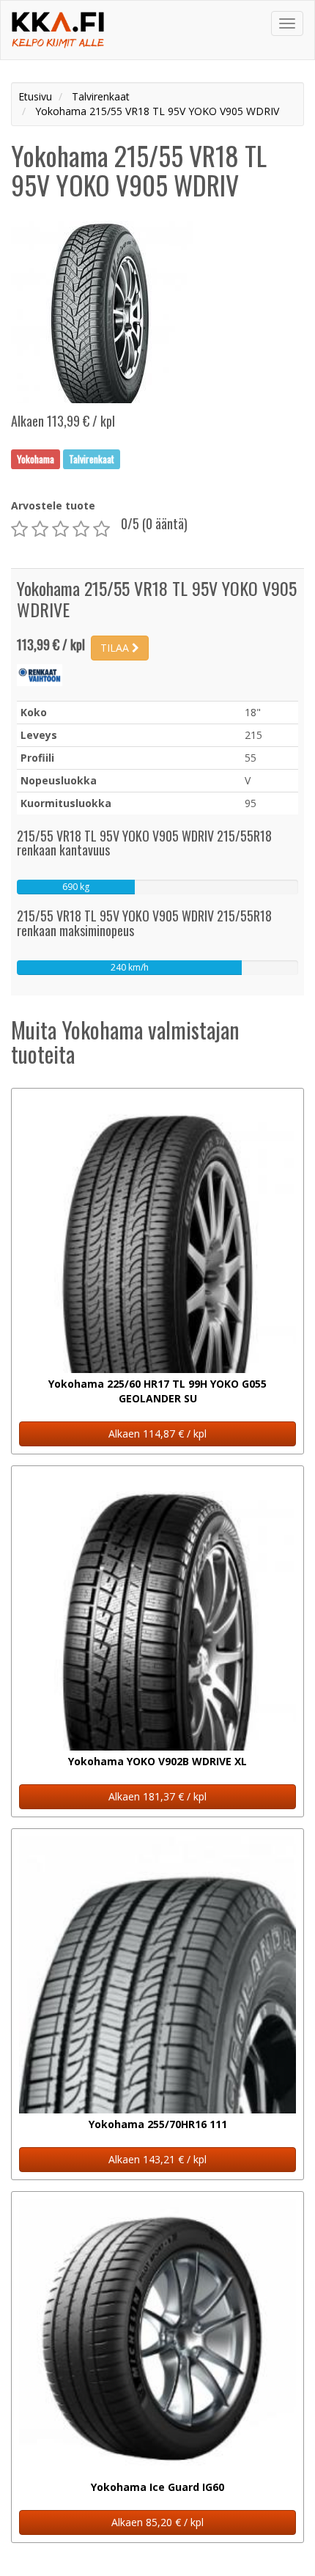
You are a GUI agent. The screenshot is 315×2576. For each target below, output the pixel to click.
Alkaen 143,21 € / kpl (157, 2159)
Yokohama (36, 459)
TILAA (116, 648)
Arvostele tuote (53, 505)
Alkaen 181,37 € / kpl (157, 1796)
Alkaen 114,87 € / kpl (157, 1434)
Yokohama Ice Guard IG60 (157, 2487)
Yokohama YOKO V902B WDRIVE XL (157, 1761)
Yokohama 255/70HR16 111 (158, 2124)
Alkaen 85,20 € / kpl (157, 2522)
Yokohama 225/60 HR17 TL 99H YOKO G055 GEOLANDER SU (157, 1391)
